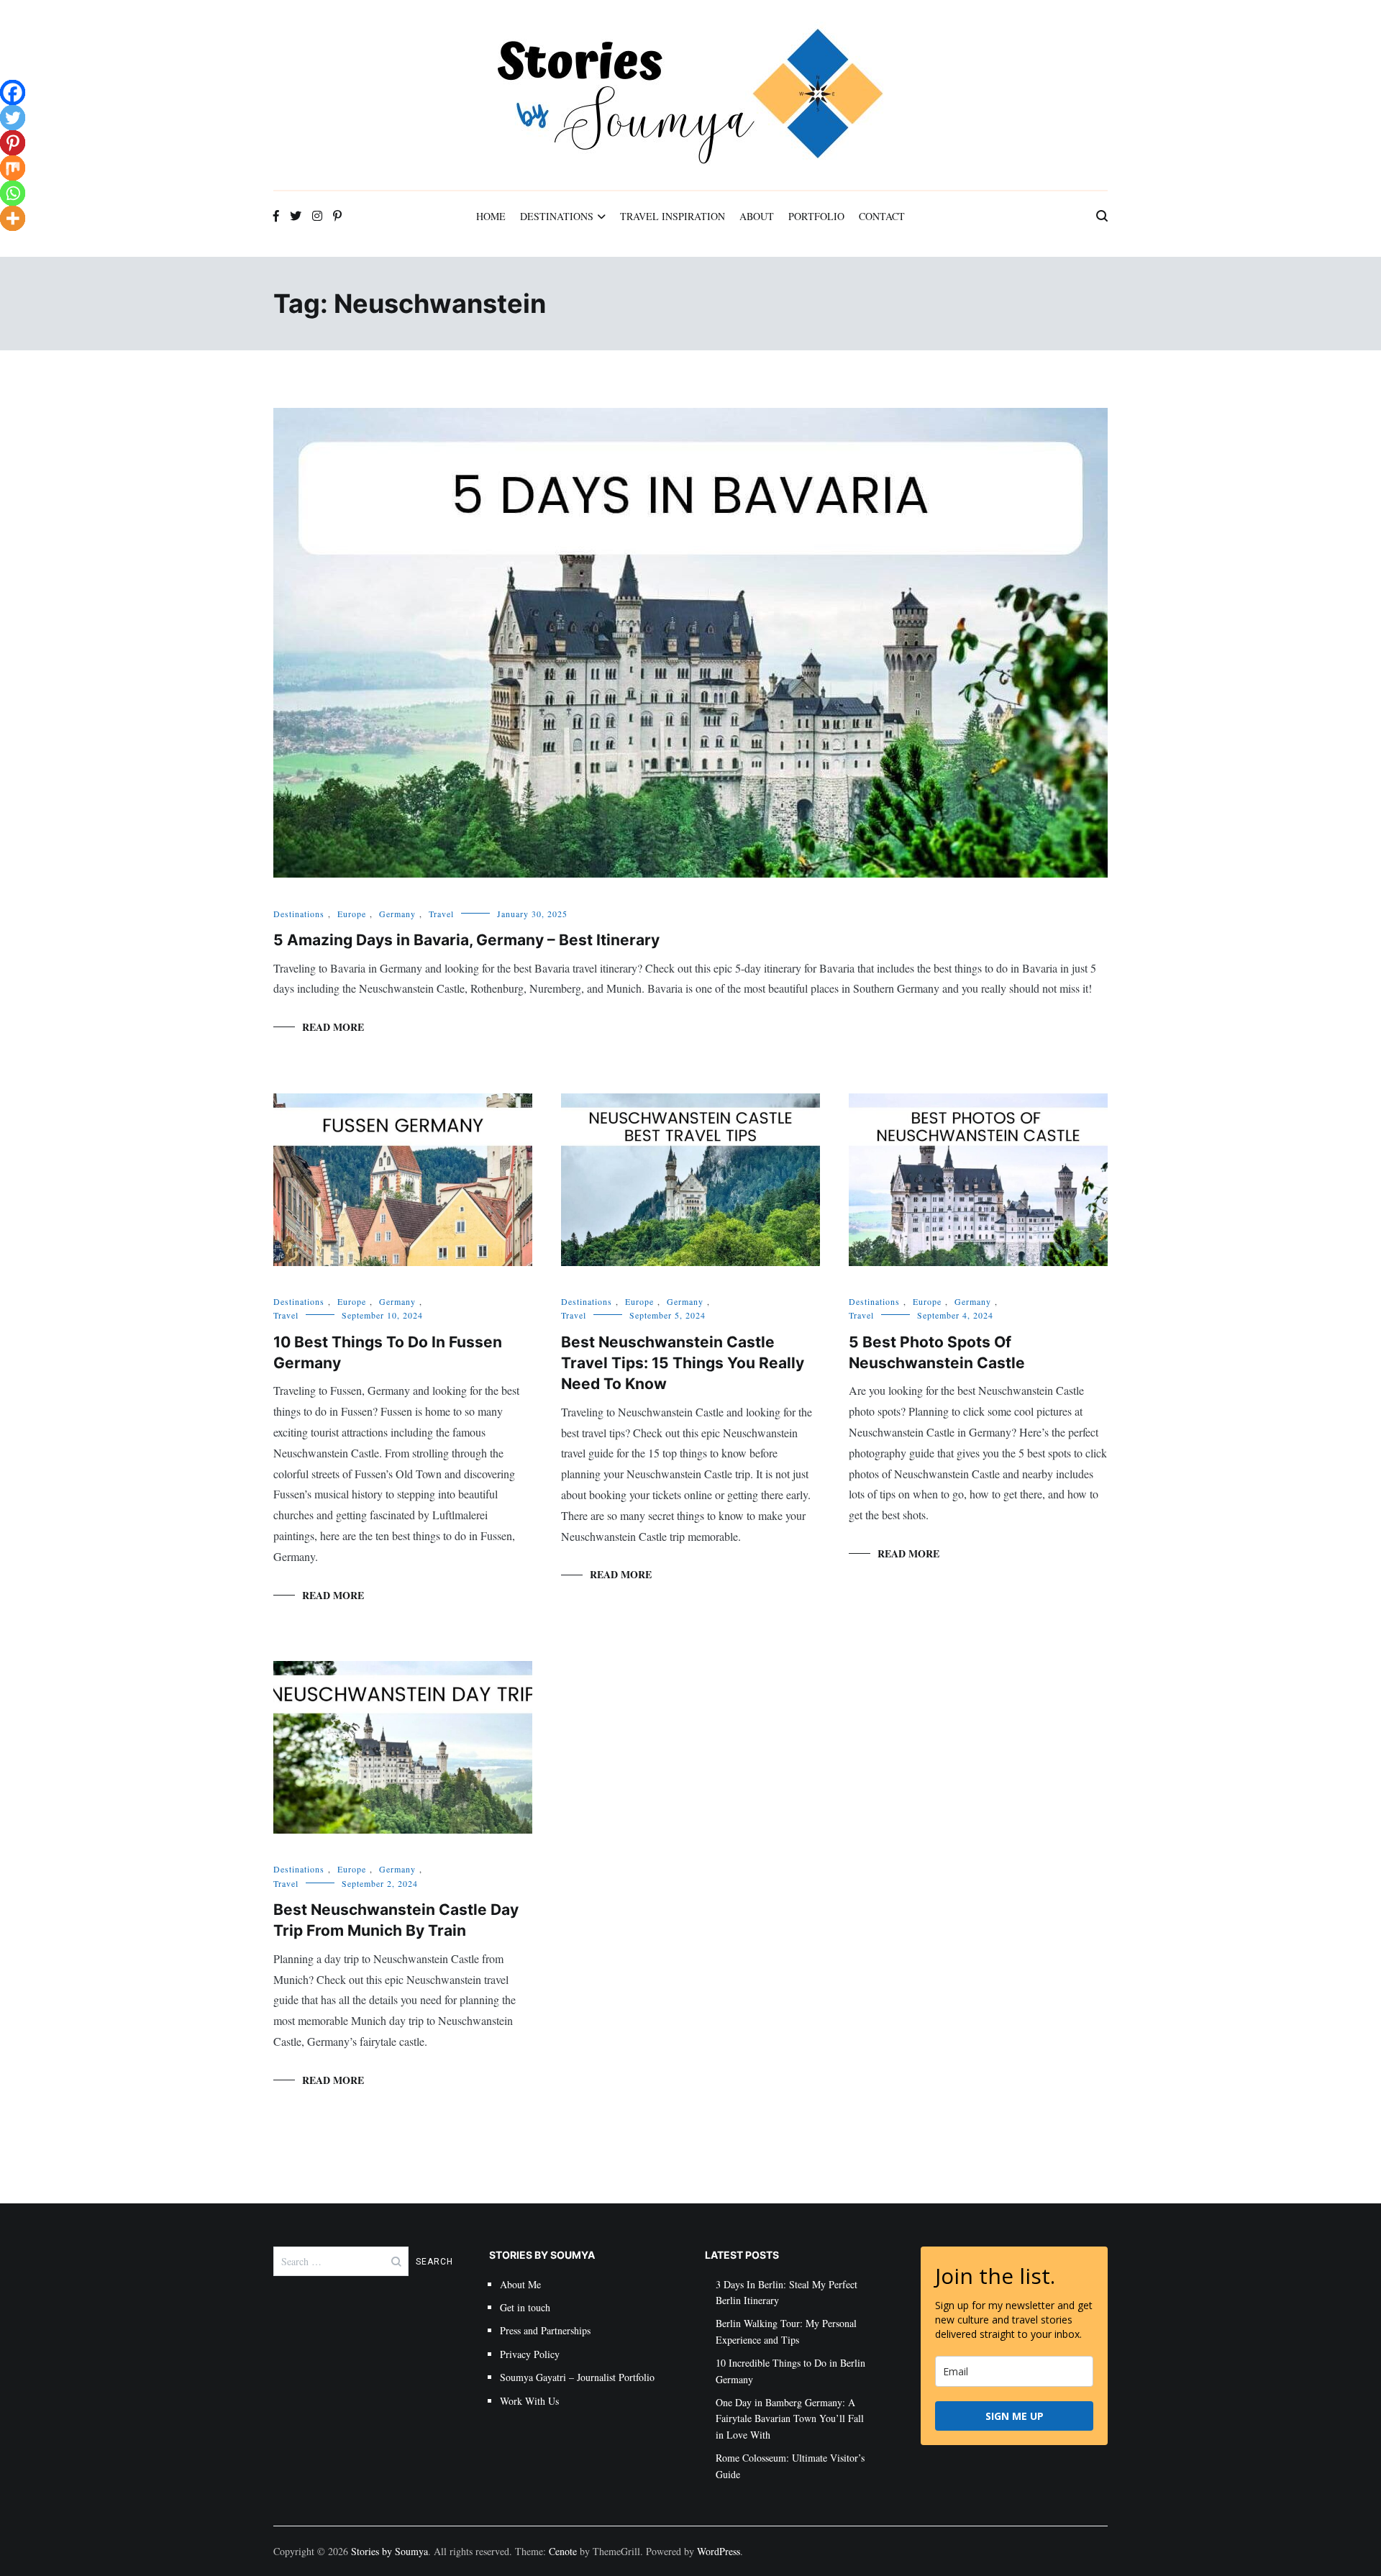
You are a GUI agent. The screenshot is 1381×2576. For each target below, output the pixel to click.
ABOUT (757, 216)
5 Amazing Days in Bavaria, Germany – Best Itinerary (466, 940)
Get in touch (525, 2307)
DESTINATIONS (557, 216)
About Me (520, 2284)
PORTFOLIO (816, 216)
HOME (491, 216)
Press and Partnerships (545, 2330)
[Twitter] (13, 118)
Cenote (563, 2551)
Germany (397, 914)
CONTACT (882, 216)
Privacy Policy (530, 2354)
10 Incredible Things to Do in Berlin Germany (790, 2371)
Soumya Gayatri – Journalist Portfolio (577, 2377)
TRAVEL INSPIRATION (673, 216)
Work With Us (529, 2401)
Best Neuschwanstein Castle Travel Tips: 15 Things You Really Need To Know (683, 1363)
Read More (333, 1027)
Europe (352, 914)
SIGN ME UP (1015, 2416)
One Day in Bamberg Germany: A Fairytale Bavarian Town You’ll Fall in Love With (790, 2418)
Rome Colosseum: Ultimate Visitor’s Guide (790, 2466)
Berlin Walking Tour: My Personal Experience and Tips (786, 2331)
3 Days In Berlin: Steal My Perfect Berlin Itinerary (787, 2292)
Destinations (299, 914)
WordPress (719, 2551)
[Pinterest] (13, 143)
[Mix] (13, 168)
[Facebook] (13, 92)
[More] (13, 218)
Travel (441, 914)
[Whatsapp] (13, 193)
